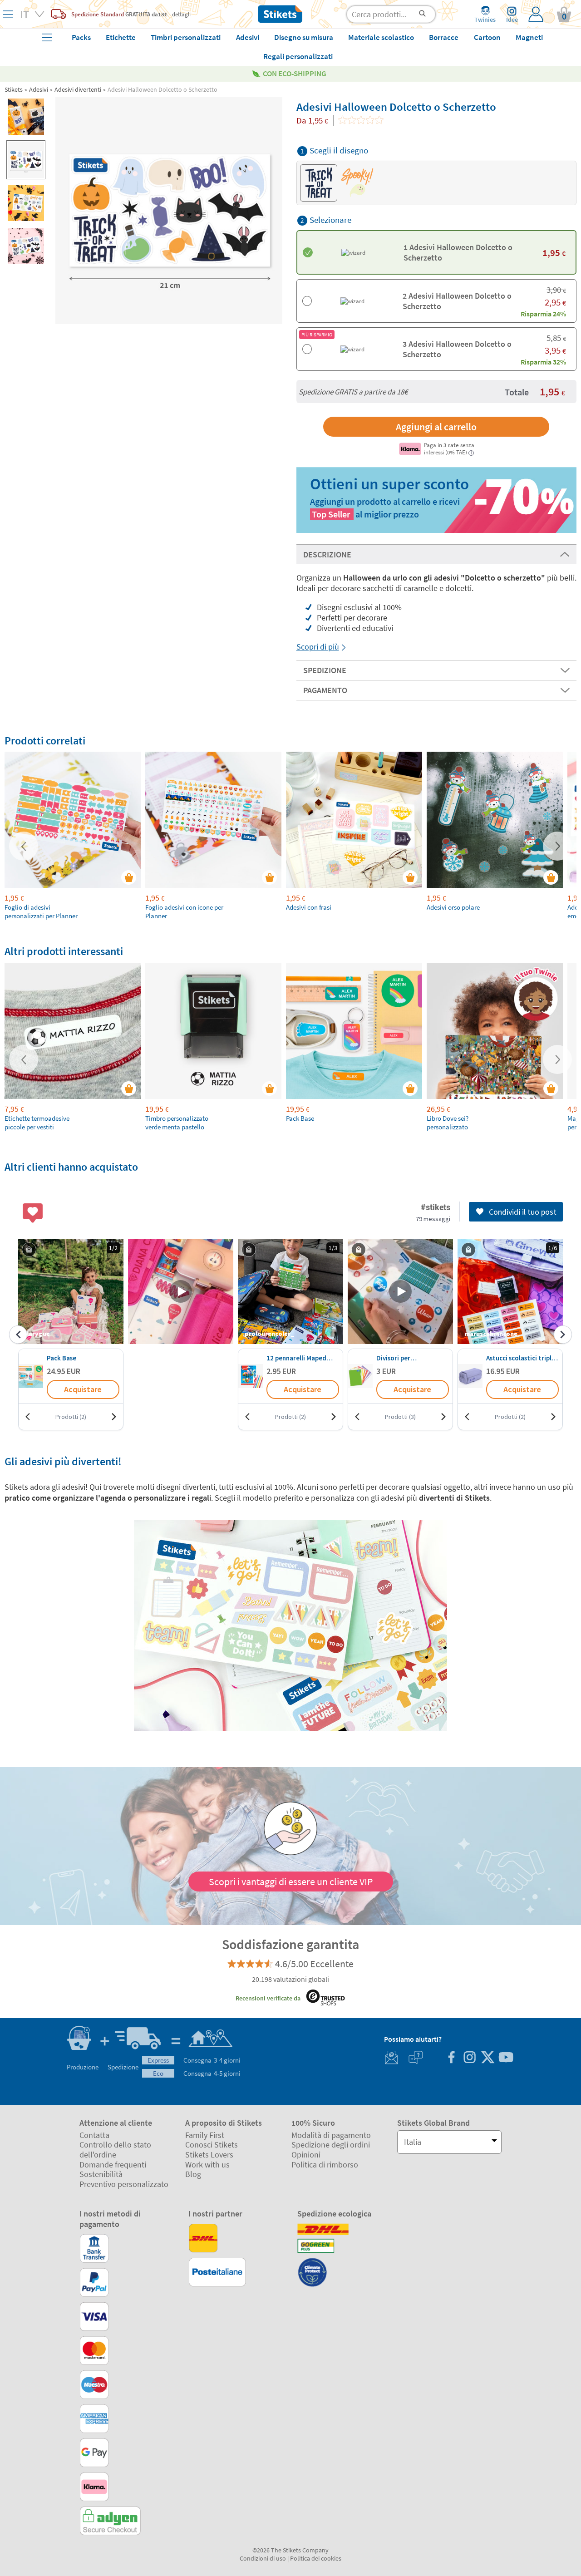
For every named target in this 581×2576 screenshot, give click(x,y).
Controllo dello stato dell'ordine (115, 2150)
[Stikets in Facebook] (451, 2058)
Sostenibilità (101, 2174)
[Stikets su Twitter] (487, 2058)
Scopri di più (318, 647)
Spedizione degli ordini (331, 2145)
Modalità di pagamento (331, 2135)
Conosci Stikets (212, 2145)
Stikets (14, 89)
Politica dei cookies (316, 2558)
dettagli (181, 14)
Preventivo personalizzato (124, 2184)
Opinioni (306, 2155)
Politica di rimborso (325, 2165)
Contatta (94, 2135)
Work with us (207, 2165)
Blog (193, 2174)
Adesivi (39, 89)
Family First (205, 2135)
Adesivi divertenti (78, 89)
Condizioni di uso (263, 2558)
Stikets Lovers (209, 2155)
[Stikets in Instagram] (469, 2058)
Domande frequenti (113, 2165)
